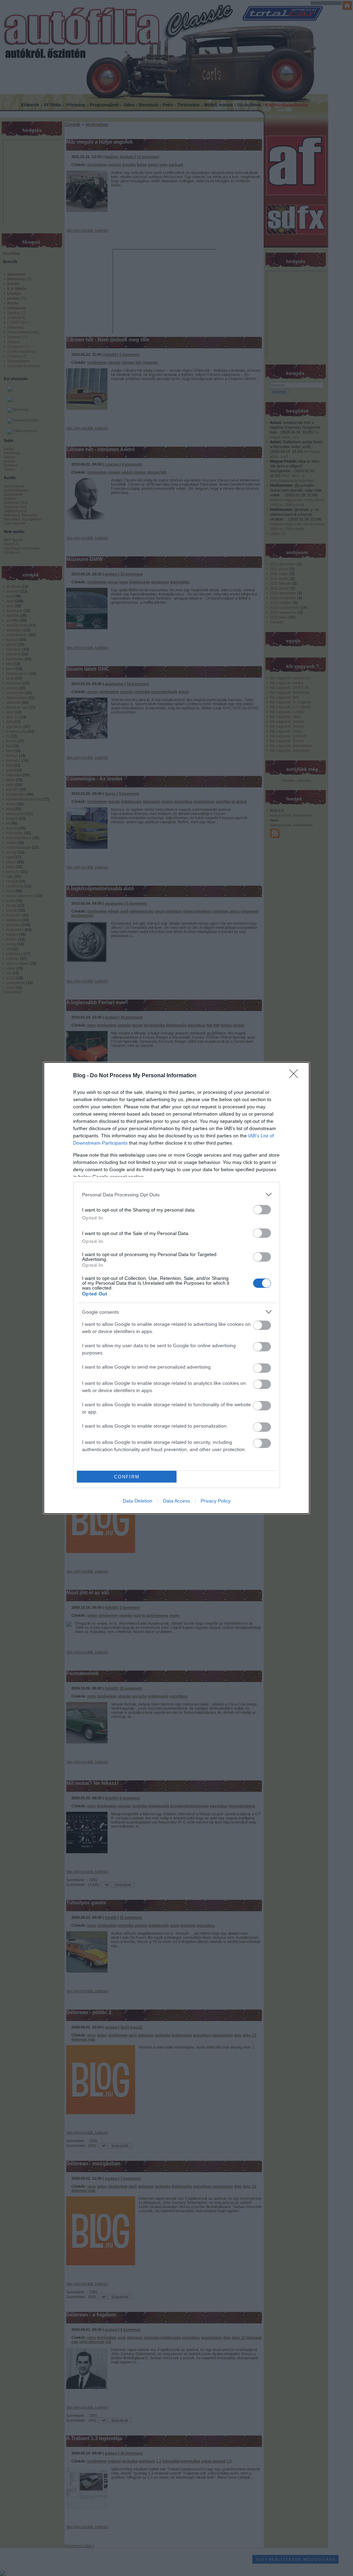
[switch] (262, 1210)
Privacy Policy (216, 1501)
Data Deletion (138, 1501)
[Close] (296, 1076)
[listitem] (176, 1194)
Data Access (176, 1501)
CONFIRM (127, 1477)
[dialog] (176, 1288)
